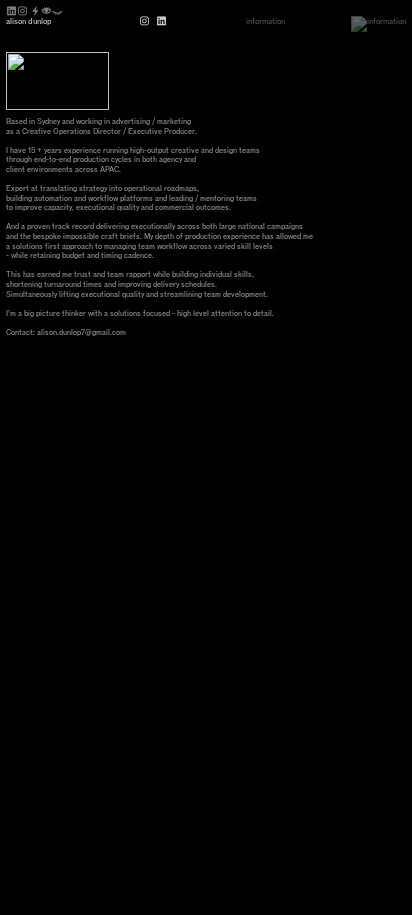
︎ (162, 21)
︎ (145, 21)
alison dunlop (29, 21)
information (265, 21)
